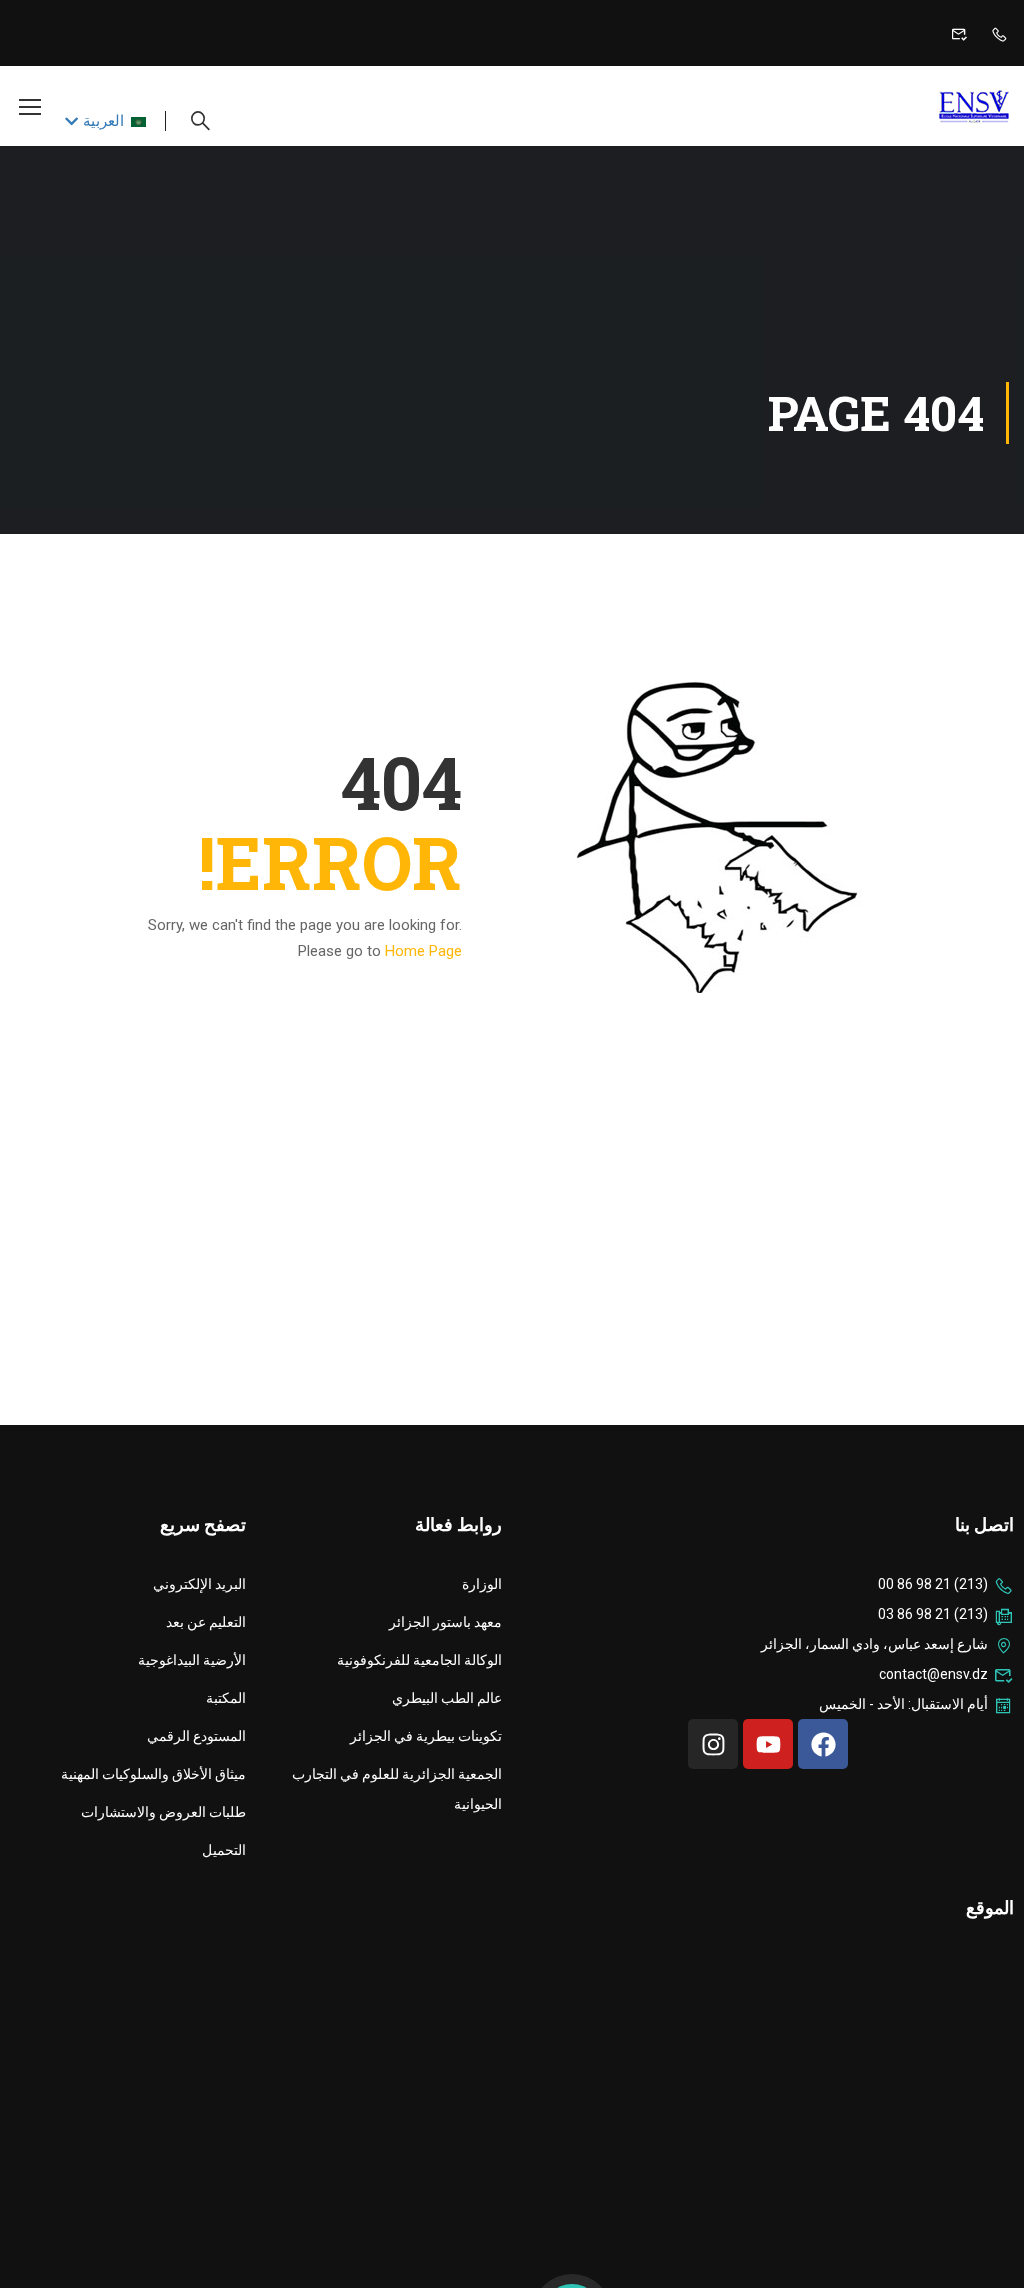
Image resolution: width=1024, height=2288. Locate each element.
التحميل (224, 1850)
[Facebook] (823, 1744)
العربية (103, 121)
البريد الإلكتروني (199, 1584)
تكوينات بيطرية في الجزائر (426, 1736)
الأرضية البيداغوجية (192, 1660)
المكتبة (226, 1698)
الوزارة (482, 1584)
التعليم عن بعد (206, 1622)
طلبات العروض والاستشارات (163, 1812)
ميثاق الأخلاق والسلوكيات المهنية (153, 1774)
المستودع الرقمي (196, 1736)
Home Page (423, 951)
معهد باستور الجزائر (445, 1622)
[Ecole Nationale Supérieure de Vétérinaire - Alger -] (931, 106)
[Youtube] (768, 1744)
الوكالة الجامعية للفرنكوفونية (419, 1660)
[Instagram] (713, 1744)
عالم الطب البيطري (447, 1698)
